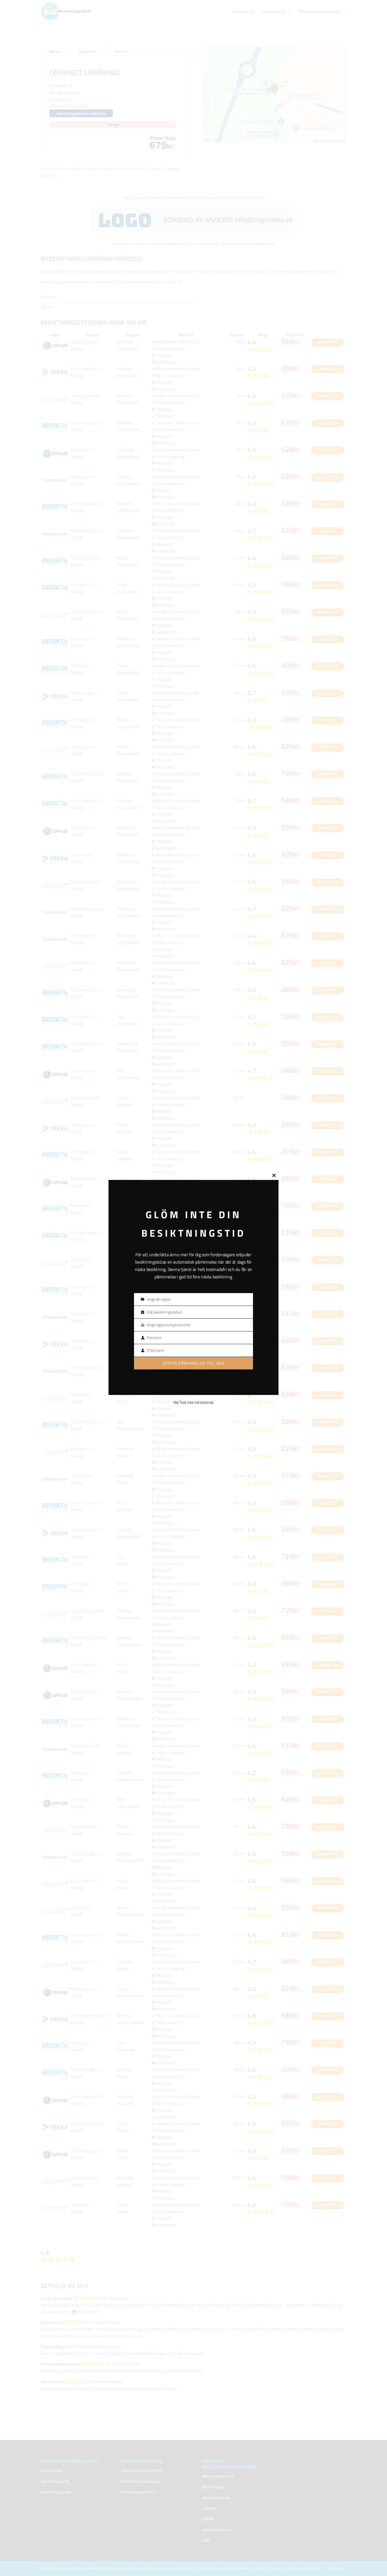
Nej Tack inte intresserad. (193, 1402)
